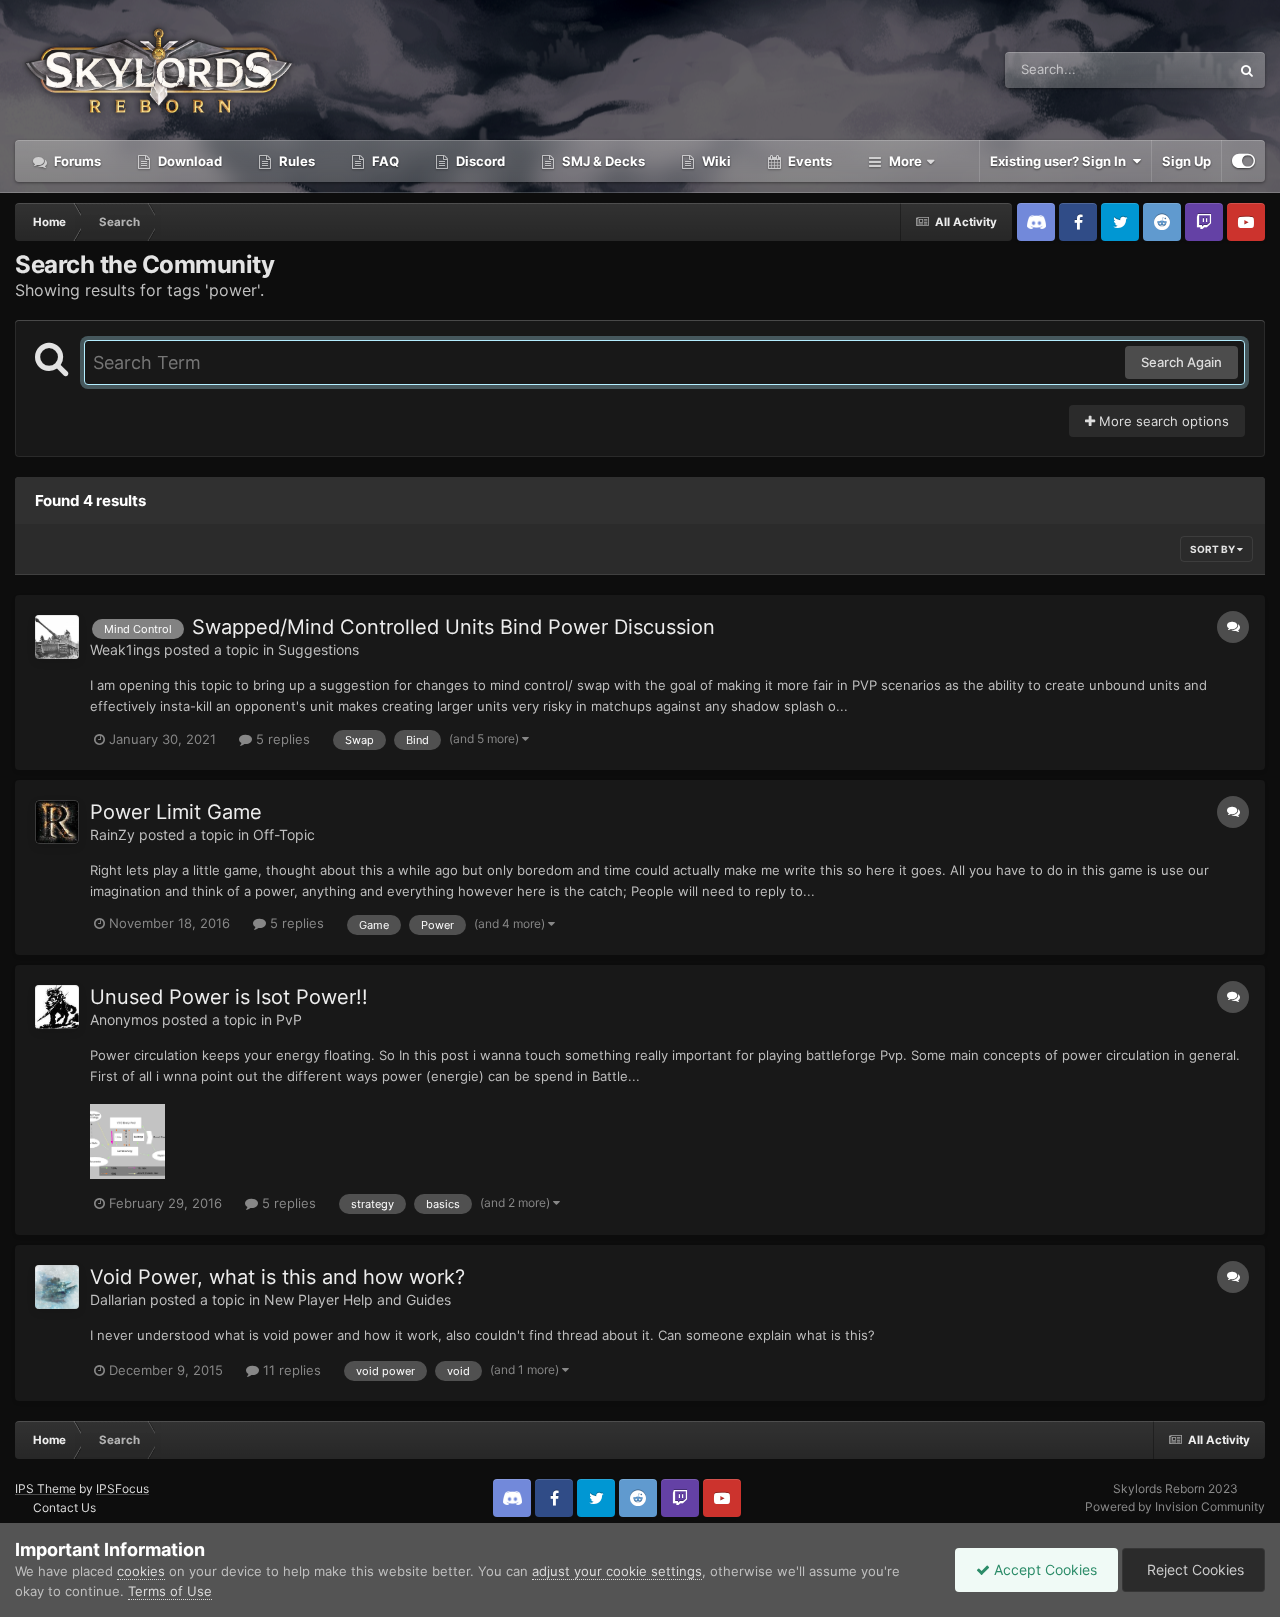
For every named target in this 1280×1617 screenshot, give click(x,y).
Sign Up (1186, 161)
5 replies (281, 739)
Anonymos (124, 1019)
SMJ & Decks (602, 161)
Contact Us (64, 1507)
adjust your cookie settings (617, 1571)
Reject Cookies (1193, 1569)
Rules (295, 161)
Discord (479, 161)
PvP (289, 1019)
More (905, 161)
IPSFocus (122, 1488)
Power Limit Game (176, 812)
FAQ (384, 161)
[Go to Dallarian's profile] (57, 1287)
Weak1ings (125, 649)
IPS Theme (45, 1488)
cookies (141, 1571)
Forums (76, 161)
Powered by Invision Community (1175, 1506)
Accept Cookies (1043, 1569)
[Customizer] (1243, 161)
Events (808, 161)
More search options (1162, 421)
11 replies (290, 1370)
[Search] (1247, 70)
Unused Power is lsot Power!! (229, 997)
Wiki (715, 161)
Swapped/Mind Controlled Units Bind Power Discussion (453, 627)
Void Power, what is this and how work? (277, 1277)
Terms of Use (170, 1591)
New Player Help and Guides (357, 1299)
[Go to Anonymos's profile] (57, 1007)
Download (188, 161)
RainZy (112, 834)
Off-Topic (284, 834)
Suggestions (318, 649)
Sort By (1213, 549)
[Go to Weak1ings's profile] (57, 637)
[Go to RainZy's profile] (57, 822)
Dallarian (118, 1299)
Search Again (1181, 362)
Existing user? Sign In (1061, 161)
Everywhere (1168, 69)
